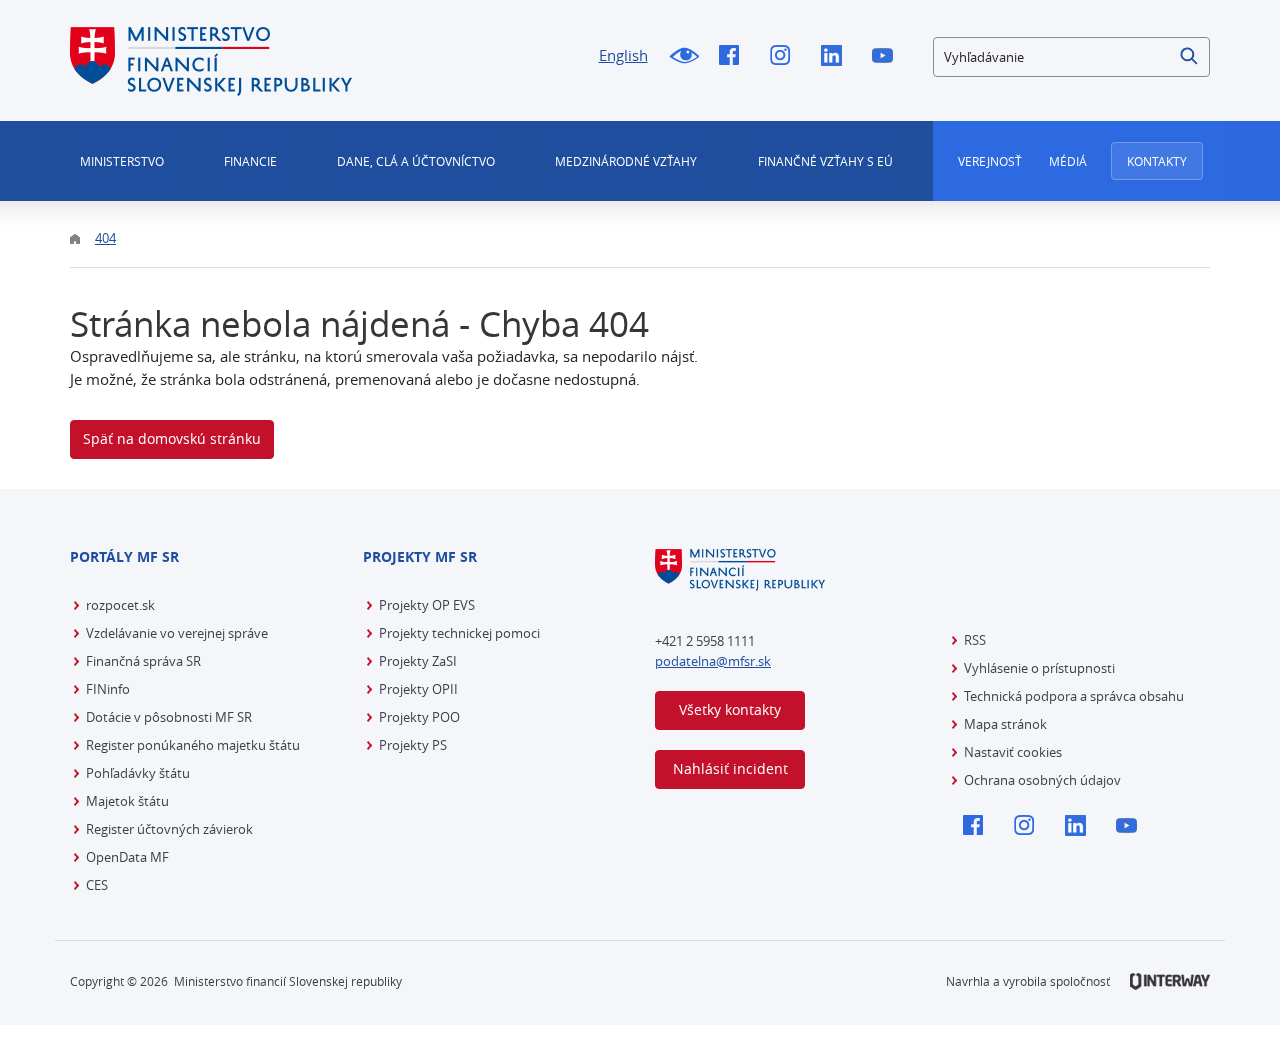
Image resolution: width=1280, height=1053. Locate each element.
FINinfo (108, 689)
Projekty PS (413, 745)
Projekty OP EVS (427, 605)
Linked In (836, 57)
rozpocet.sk (120, 605)
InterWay (1170, 981)
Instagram (785, 57)
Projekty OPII (418, 689)
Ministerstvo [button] (122, 161)
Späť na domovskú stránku (172, 438)
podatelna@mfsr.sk (713, 661)
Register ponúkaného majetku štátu (193, 745)
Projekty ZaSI (418, 661)
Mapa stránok (1005, 724)
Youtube (887, 57)
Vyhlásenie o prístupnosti (1039, 668)
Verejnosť (990, 161)
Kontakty (1157, 161)
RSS (975, 640)
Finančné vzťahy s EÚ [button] (825, 161)
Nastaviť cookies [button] (1013, 752)
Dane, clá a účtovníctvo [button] (416, 161)
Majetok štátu (127, 801)
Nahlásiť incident (730, 768)
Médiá (1068, 161)
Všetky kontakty (730, 709)
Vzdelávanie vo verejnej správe (177, 633)
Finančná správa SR (143, 661)
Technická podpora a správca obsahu (1074, 696)
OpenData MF (127, 857)
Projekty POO (419, 717)
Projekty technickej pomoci (459, 633)
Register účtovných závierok (169, 829)
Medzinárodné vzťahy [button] (626, 161)
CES (97, 885)
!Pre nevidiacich (683, 57)
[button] (1190, 57)
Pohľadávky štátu (138, 773)
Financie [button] (250, 161)
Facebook (734, 57)
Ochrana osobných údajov (1042, 780)
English (623, 55)
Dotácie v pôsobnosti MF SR (169, 717)
